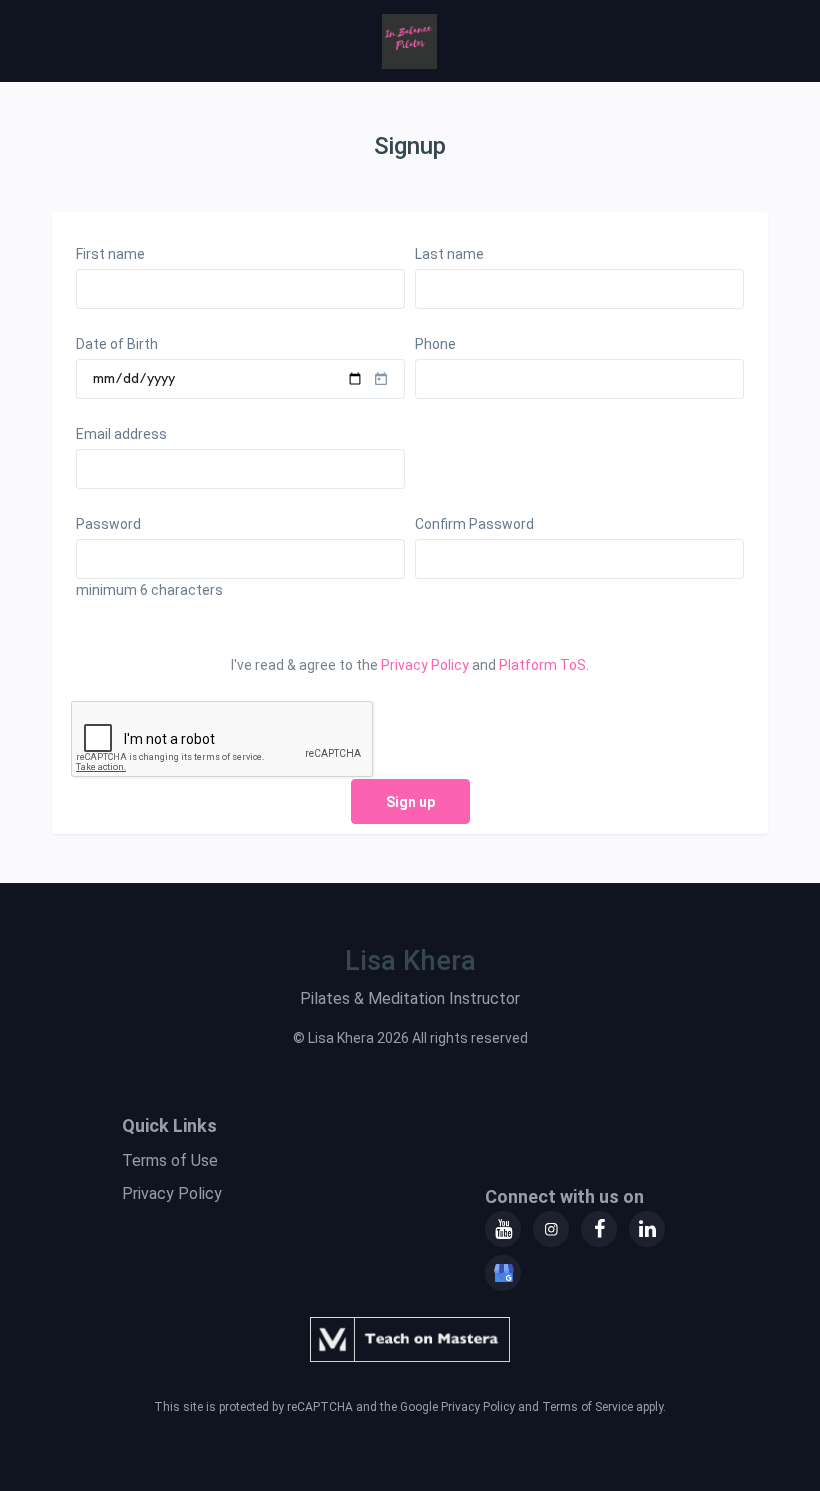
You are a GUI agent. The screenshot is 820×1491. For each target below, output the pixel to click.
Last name (449, 254)
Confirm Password (474, 524)
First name (110, 254)
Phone (435, 344)
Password (108, 524)
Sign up (410, 802)
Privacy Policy (425, 665)
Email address (121, 434)
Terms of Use (170, 1160)
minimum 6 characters (149, 590)
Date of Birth (117, 344)
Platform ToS (542, 665)
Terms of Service (587, 1407)
